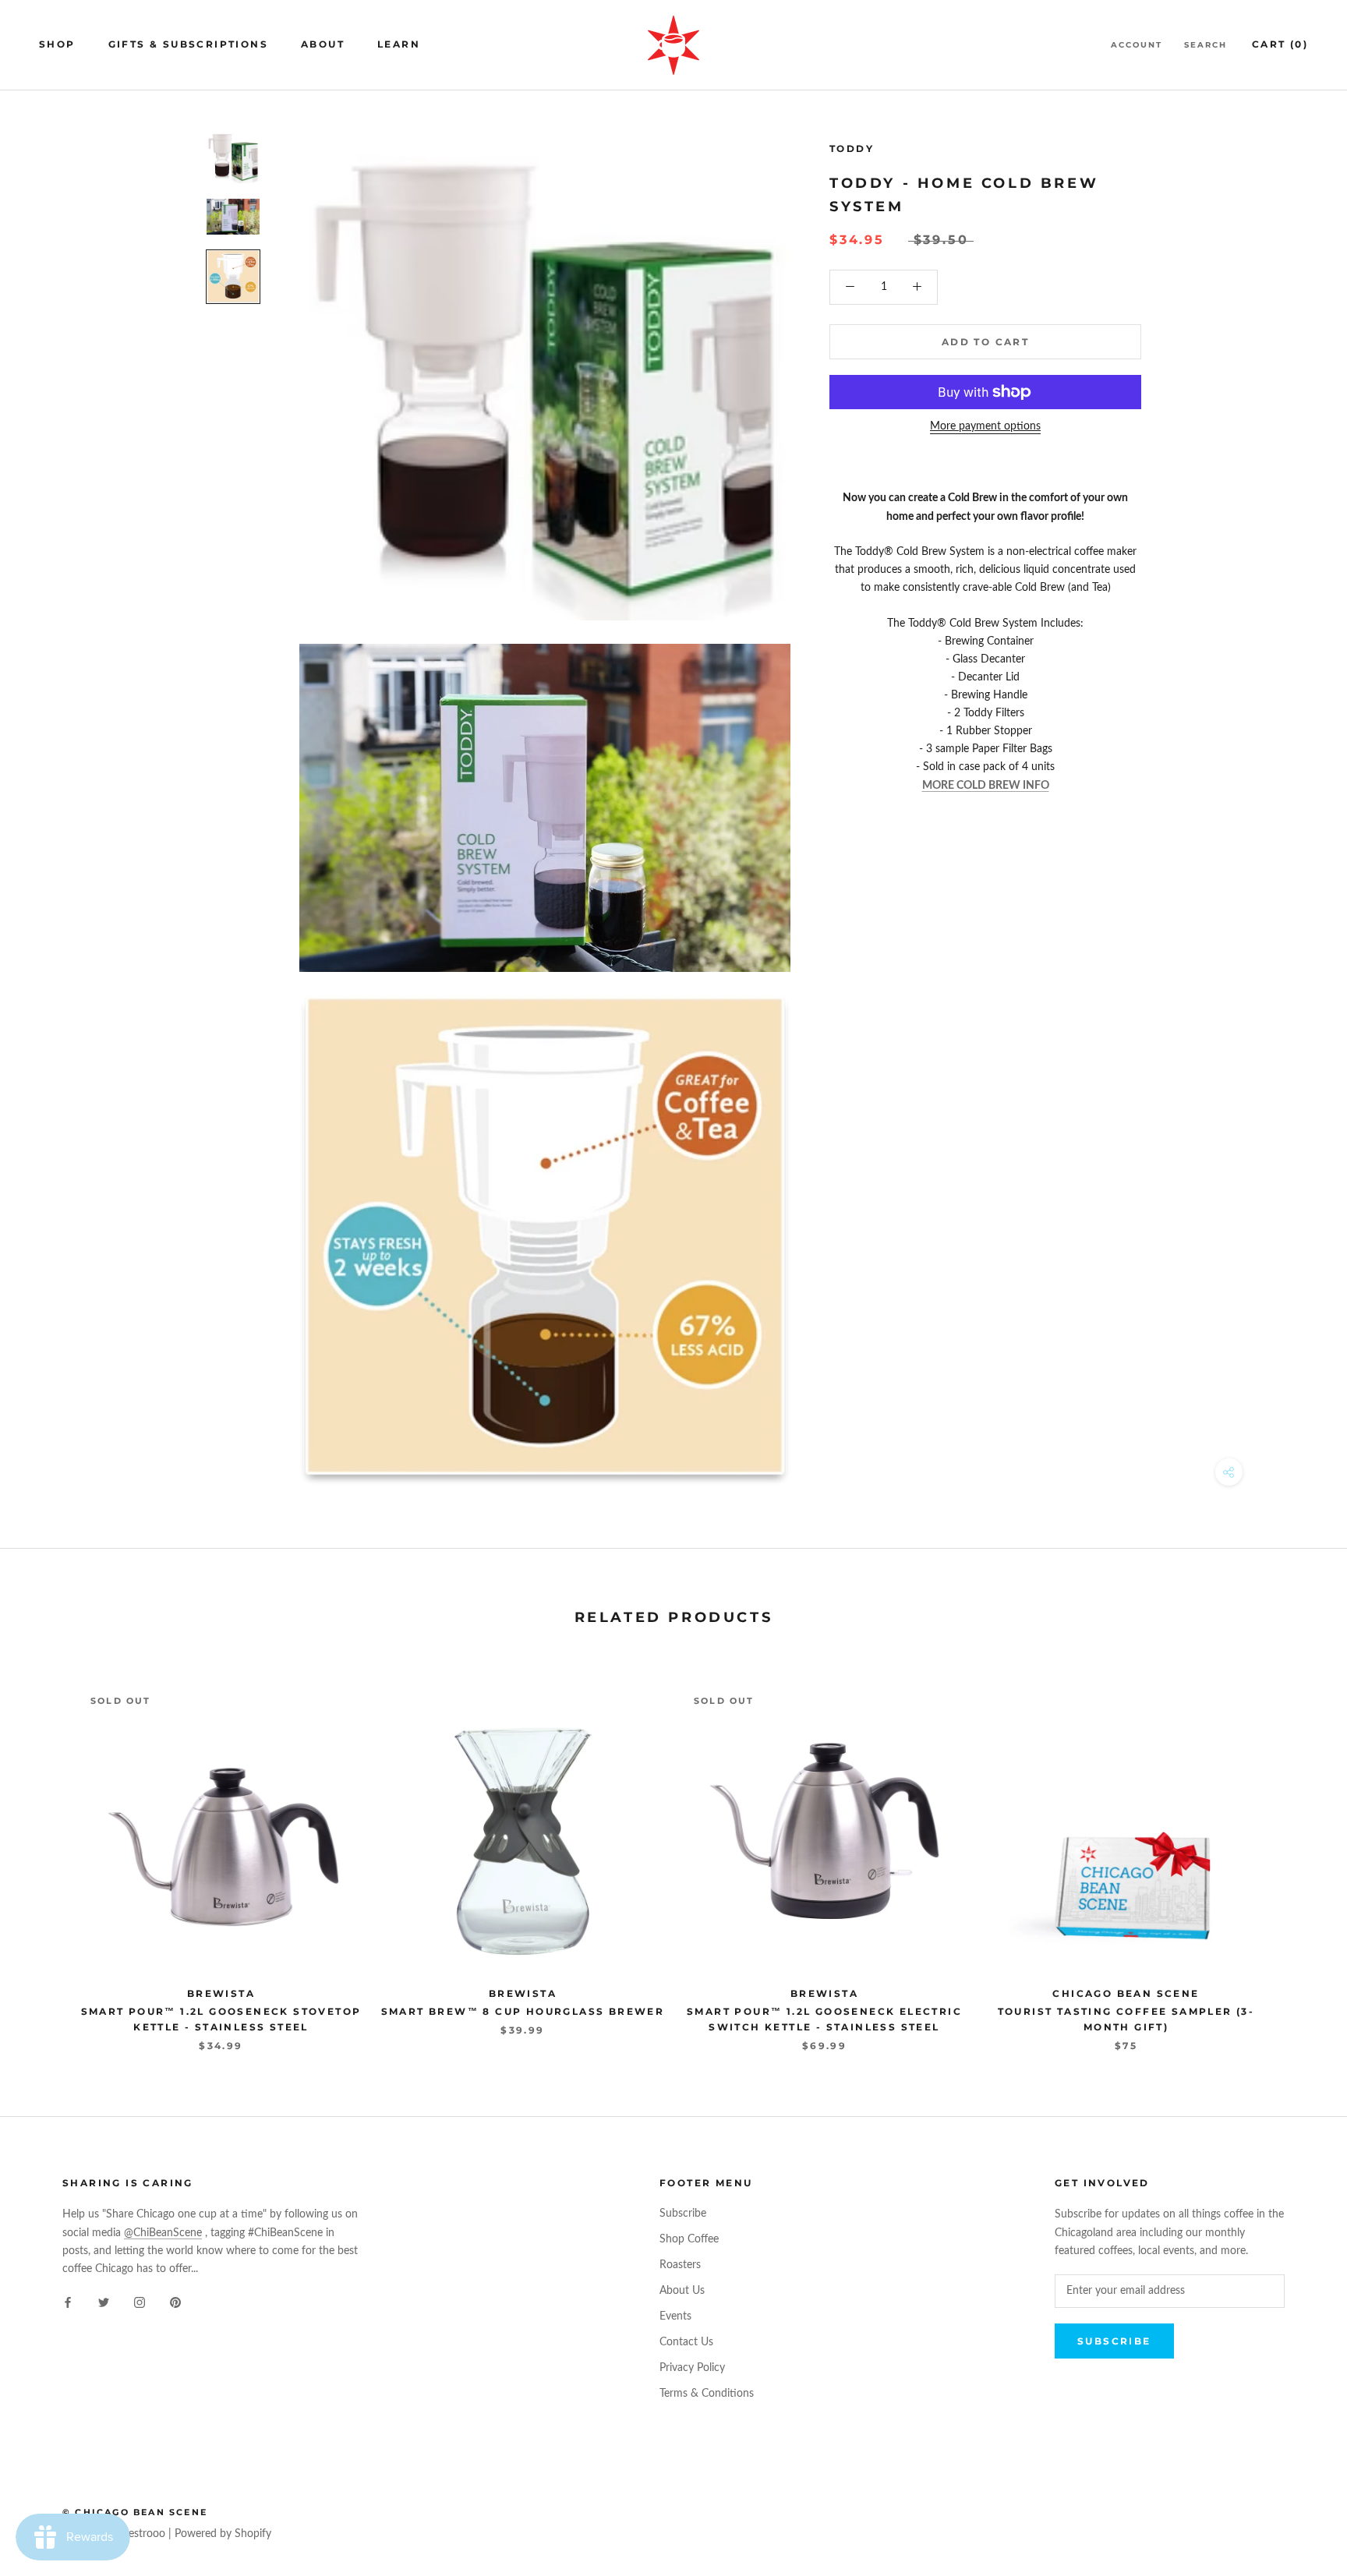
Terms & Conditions (707, 2394)
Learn (399, 44)
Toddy (852, 148)
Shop (57, 44)
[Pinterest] (175, 2303)
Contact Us (686, 2342)
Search (1206, 45)
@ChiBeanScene (163, 2233)
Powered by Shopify (223, 2534)
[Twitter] (104, 2303)
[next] (1298, 1852)
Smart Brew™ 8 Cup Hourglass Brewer (523, 2011)
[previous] (49, 1852)
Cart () (1280, 44)
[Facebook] (68, 2303)
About (323, 44)
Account (1137, 45)
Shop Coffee (689, 2239)
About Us (682, 2291)
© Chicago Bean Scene (135, 2512)
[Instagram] (140, 2303)
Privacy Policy (692, 2368)
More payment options (985, 426)
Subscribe (683, 2214)
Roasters (680, 2265)
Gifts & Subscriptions (188, 44)
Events (675, 2316)
